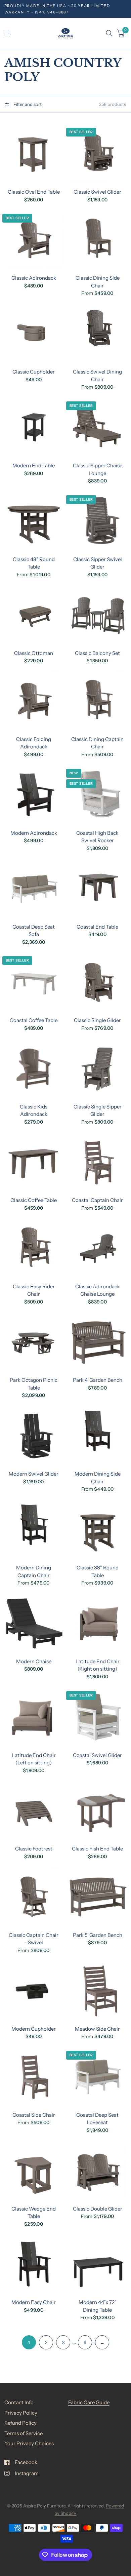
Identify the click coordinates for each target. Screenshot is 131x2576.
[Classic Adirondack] (34, 240)
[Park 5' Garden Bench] (98, 1897)
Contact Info (19, 2402)
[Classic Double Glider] (98, 2171)
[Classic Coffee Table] (34, 1162)
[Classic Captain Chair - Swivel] (34, 1897)
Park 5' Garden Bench (98, 1935)
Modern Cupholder (34, 2029)
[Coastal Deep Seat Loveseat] (98, 2077)
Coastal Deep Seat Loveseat (97, 2119)
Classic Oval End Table (34, 192)
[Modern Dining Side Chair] (98, 1436)
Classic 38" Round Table (98, 1571)
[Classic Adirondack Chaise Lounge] (98, 1248)
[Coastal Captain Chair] (98, 1162)
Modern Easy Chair (34, 2302)
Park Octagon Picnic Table (34, 1384)
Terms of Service (24, 2433)
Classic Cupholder (34, 372)
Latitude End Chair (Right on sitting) (98, 1665)
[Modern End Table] (34, 427)
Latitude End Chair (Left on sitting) (34, 1759)
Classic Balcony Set (97, 653)
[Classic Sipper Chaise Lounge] (98, 427)
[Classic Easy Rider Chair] (34, 1248)
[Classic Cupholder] (34, 334)
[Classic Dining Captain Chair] (98, 701)
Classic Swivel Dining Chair (97, 376)
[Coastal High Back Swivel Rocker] (98, 795)
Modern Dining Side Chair (98, 1478)
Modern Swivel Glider (34, 1474)
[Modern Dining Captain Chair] (34, 1530)
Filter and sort (27, 104)
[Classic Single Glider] (98, 982)
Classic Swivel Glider (97, 192)
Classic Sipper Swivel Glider (98, 563)
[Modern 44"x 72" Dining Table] (98, 2264)
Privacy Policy (21, 2413)
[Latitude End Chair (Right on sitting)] (98, 1623)
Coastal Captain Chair (97, 1200)
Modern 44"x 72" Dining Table (98, 2306)
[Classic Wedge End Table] (34, 2171)
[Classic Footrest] (34, 1811)
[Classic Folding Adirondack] (34, 701)
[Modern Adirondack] (34, 795)
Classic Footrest (34, 1849)
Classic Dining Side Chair (98, 282)
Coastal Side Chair (34, 2115)
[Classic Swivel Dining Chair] (98, 334)
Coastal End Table (97, 927)
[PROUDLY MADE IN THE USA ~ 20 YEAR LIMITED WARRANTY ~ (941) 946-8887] (66, 9)
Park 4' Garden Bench (98, 1380)
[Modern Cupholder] (34, 1991)
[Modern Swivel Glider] (34, 1436)
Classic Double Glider (98, 2209)
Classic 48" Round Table (34, 563)
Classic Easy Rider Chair (34, 1290)
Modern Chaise (34, 1661)
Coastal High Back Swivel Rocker (97, 837)
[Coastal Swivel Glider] (98, 1717)
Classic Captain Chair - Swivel (34, 1939)
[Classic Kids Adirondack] (34, 1069)
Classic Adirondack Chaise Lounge (98, 1290)
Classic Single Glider (97, 1020)
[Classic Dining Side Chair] (98, 240)
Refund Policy (20, 2423)
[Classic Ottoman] (34, 615)
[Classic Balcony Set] (98, 615)
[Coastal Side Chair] (34, 2077)
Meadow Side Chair (97, 2029)
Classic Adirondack (34, 278)
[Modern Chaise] (34, 1623)
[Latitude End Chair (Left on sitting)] (34, 1717)
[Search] (109, 33)
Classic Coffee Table (34, 1200)
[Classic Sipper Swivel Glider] (98, 521)
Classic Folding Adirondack (34, 743)
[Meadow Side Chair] (98, 1991)
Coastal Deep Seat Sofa (34, 931)
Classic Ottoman (34, 653)
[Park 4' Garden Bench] (98, 1342)
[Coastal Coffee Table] (34, 982)
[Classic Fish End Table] (98, 1811)
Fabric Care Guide (89, 2402)
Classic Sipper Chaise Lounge (98, 469)
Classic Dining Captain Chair (97, 743)
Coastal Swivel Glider (97, 1755)
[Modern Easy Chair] (34, 2264)
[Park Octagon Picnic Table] (34, 1342)
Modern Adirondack (34, 833)
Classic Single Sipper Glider (98, 1110)
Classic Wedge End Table (34, 2213)
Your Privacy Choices (29, 2443)
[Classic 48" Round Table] (34, 521)
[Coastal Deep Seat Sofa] (34, 889)
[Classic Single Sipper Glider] (98, 1069)
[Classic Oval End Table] (34, 154)
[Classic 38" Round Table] (98, 1530)
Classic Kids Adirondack (34, 1110)
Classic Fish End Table (97, 1849)
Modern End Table (34, 465)
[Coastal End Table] (98, 889)
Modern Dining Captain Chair (34, 1571)
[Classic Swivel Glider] (98, 154)
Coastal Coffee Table (34, 1020)
